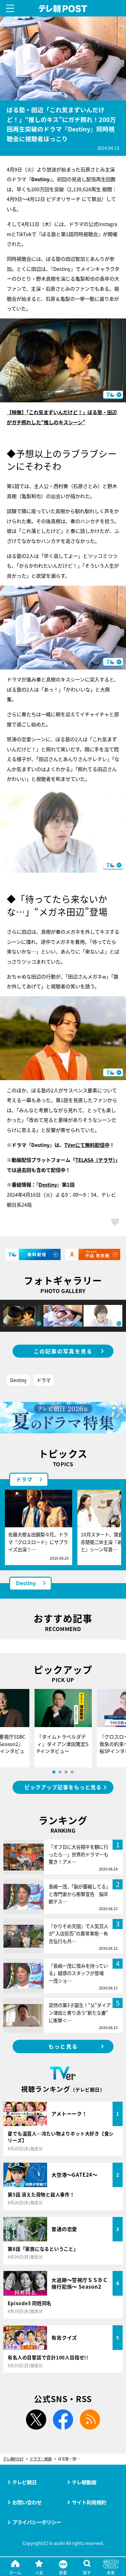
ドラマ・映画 (41, 2459)
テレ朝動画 (84, 2482)
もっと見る (63, 2046)
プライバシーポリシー (37, 2522)
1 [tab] (54, 1772)
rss (90, 2420)
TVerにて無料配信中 (87, 1145)
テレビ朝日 (24, 2482)
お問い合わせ (27, 2502)
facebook (63, 2420)
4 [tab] (72, 1772)
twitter (36, 2420)
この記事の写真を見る (63, 1351)
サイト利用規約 (89, 2502)
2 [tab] (60, 1772)
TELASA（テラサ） (95, 1160)
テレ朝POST (63, 9)
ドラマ (44, 1380)
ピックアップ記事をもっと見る (63, 1787)
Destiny (48, 1184)
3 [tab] (66, 1772)
